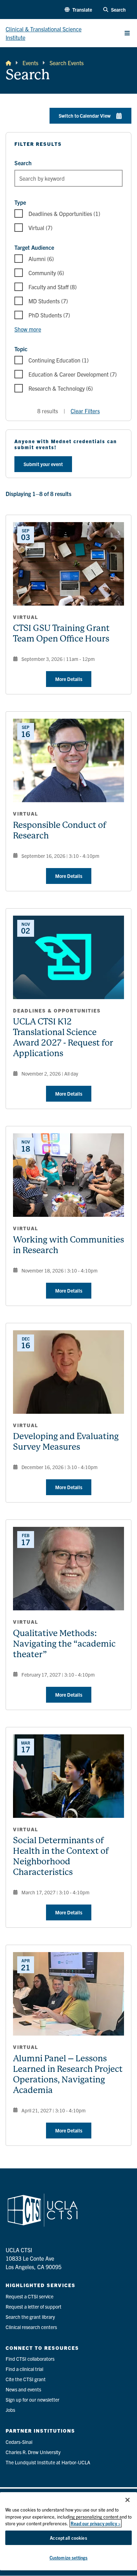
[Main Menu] (127, 33)
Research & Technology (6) (61, 388)
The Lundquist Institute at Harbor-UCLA (48, 2462)
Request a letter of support (34, 2306)
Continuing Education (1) (58, 360)
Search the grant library (30, 2317)
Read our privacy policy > (96, 2523)
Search (23, 163)
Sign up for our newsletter (32, 2399)
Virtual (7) (40, 228)
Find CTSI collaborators (30, 2359)
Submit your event (43, 464)
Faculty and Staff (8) (53, 287)
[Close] (128, 2500)
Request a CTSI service (30, 2296)
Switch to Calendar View (85, 116)
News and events (23, 2389)
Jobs (10, 2410)
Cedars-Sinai (19, 2442)
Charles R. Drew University (33, 2452)
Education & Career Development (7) (73, 374)
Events (30, 63)
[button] (78, 10)
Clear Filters (85, 411)
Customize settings (68, 2558)
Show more (28, 329)
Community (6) (46, 273)
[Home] (8, 63)
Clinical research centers (31, 2327)
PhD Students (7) (49, 315)
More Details (69, 679)
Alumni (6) (41, 259)
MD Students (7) (48, 301)
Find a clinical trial (24, 2369)
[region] (68, 2531)
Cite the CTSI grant (26, 2379)
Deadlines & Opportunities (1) (64, 213)
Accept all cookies (68, 2538)
